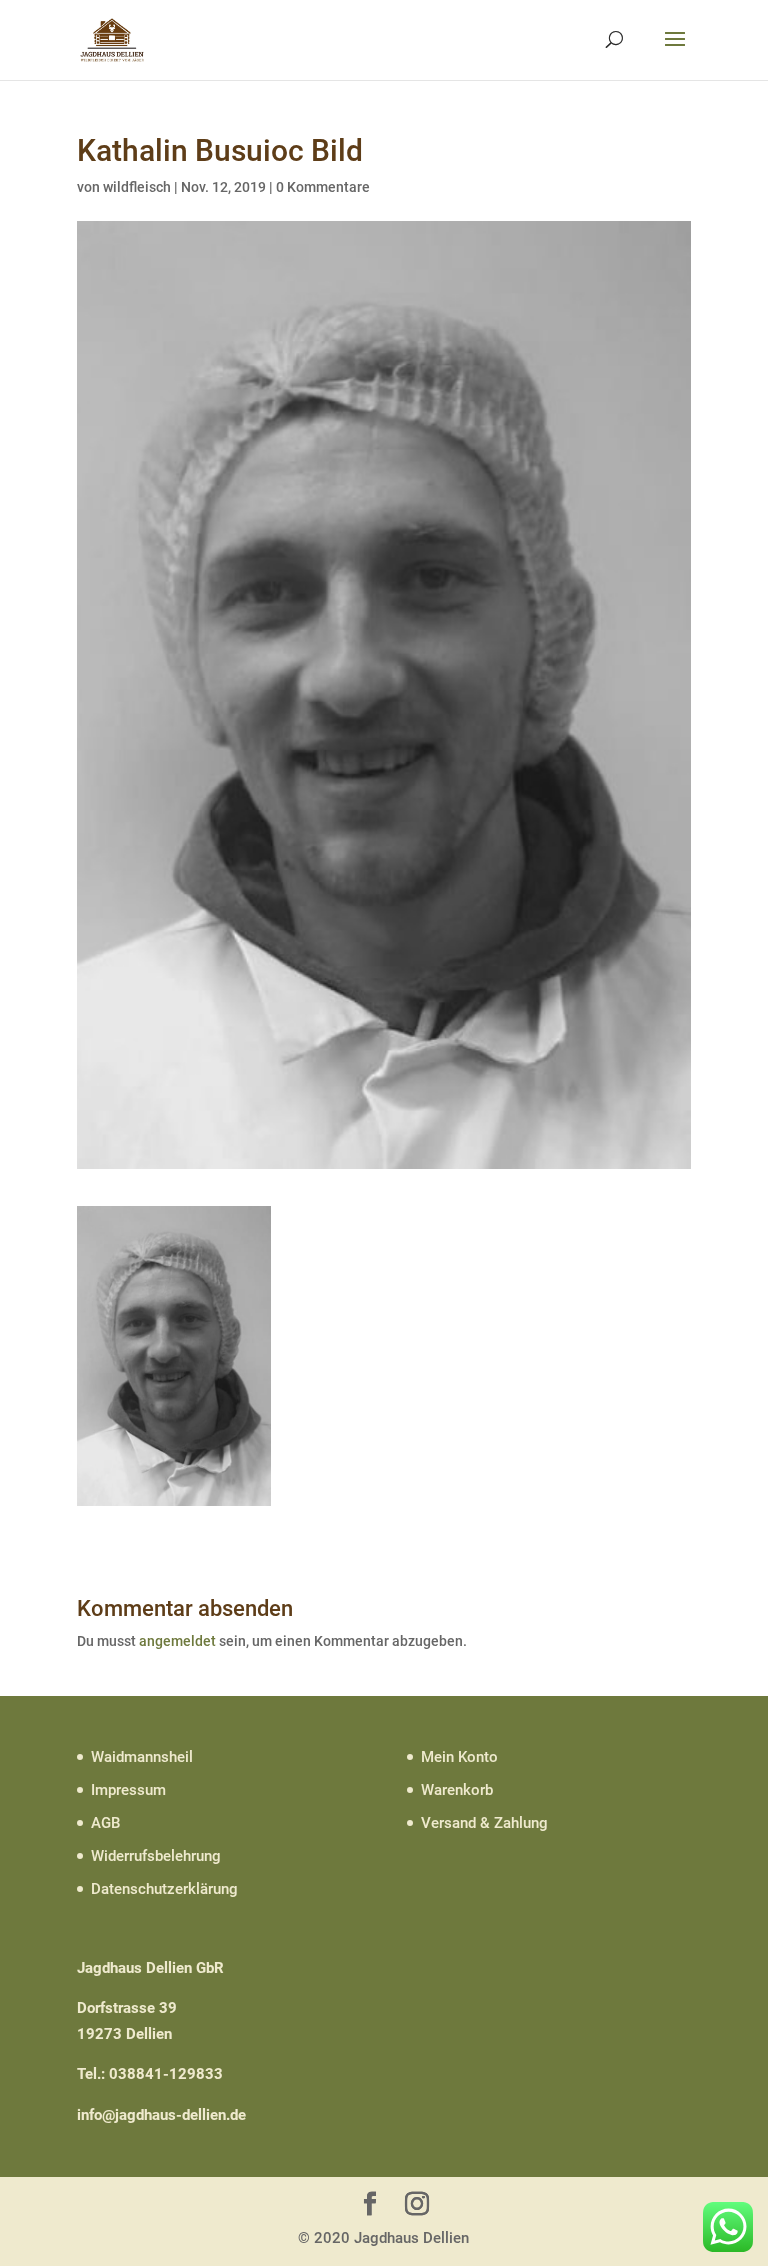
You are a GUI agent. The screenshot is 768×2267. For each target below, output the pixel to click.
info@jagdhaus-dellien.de (161, 2115)
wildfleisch (137, 187)
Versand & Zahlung (484, 1823)
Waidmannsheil (142, 1757)
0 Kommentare (323, 187)
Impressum (128, 1790)
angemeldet (177, 1641)
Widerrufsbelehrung (156, 1856)
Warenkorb (457, 1790)
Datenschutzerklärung (164, 1889)
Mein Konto (459, 1757)
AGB (105, 1823)
